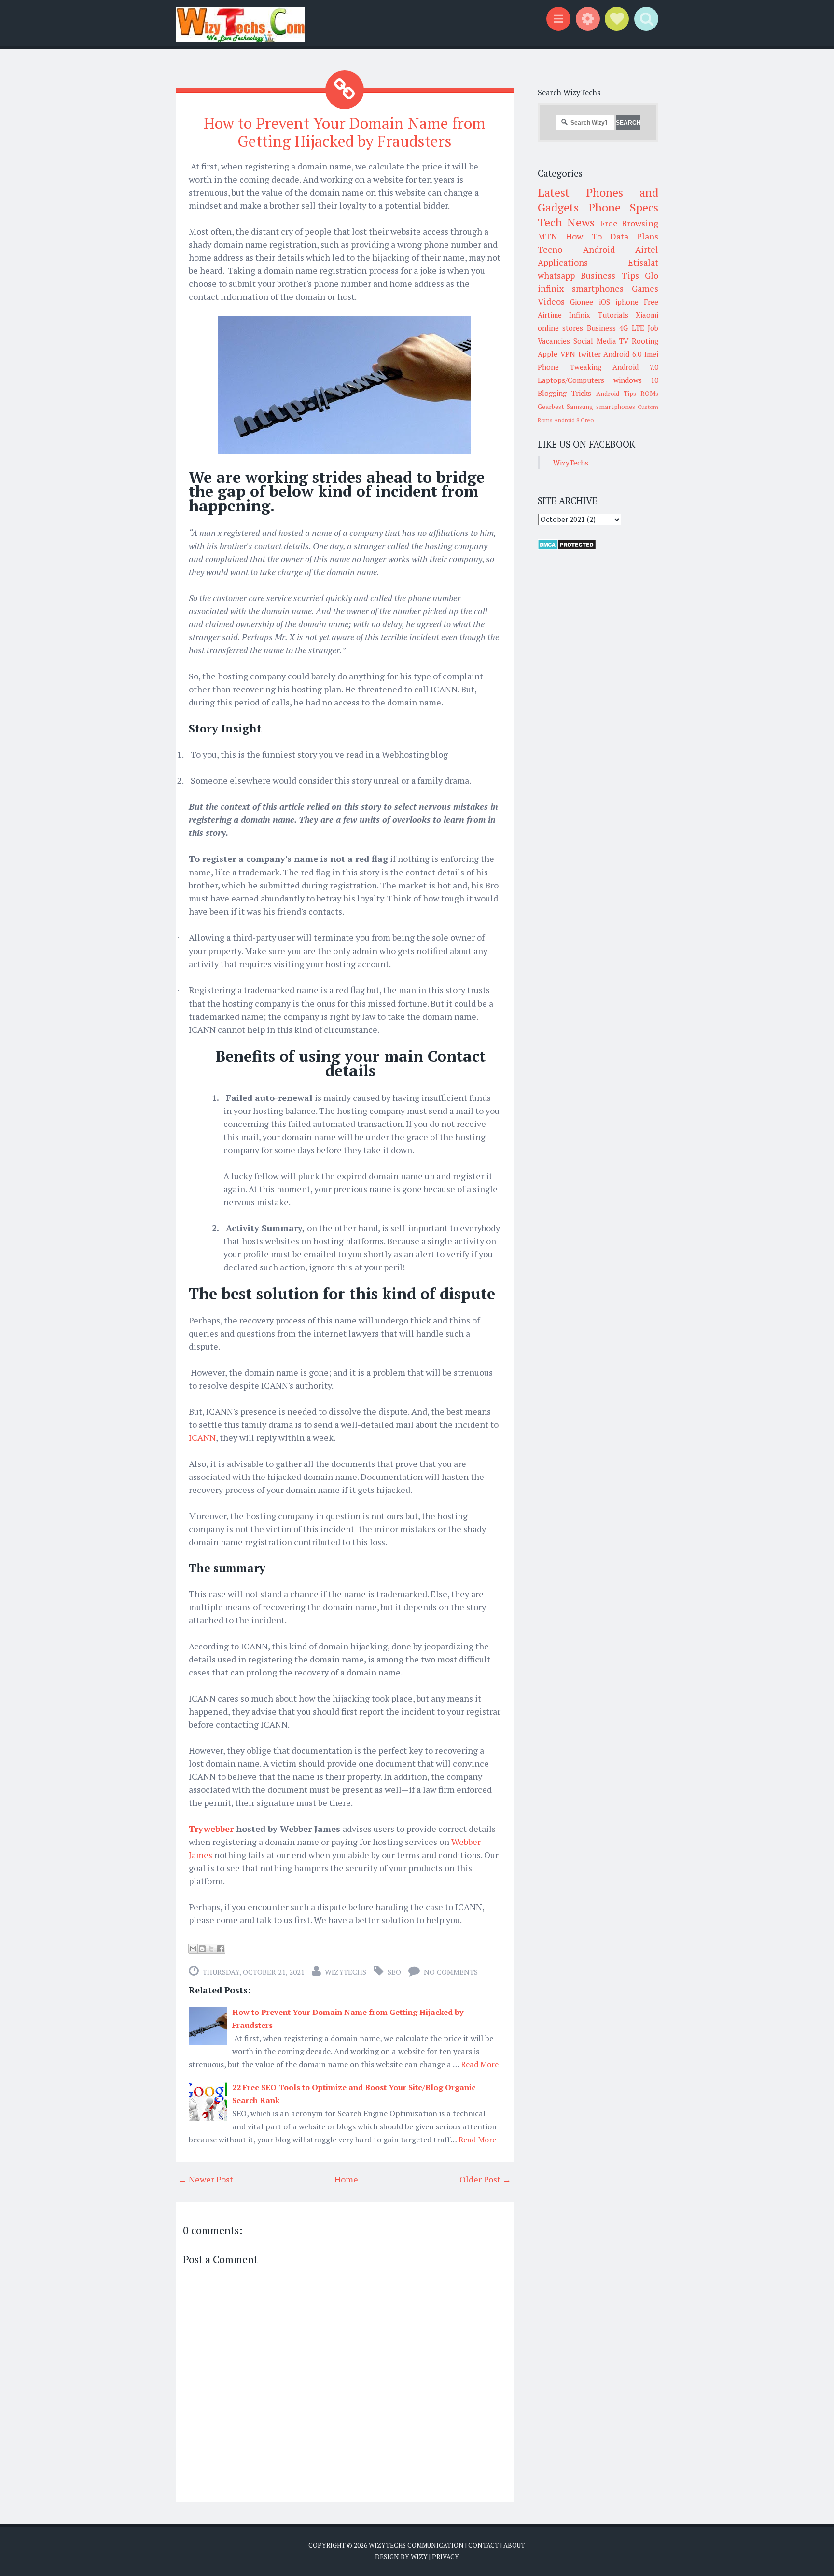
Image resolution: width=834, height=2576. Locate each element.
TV (624, 341)
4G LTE (632, 328)
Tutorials (613, 315)
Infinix (580, 315)
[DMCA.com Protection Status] (567, 548)
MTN (548, 236)
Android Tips (616, 394)
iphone (627, 302)
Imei (651, 354)
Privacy (445, 2557)
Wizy (419, 2557)
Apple (548, 354)
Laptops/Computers (571, 380)
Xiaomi (647, 315)
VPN (568, 354)
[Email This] (193, 1949)
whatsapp (556, 275)
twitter (590, 354)
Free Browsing (629, 223)
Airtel (647, 249)
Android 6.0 (622, 354)
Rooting (645, 341)
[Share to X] (211, 1949)
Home (346, 2179)
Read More (480, 2064)
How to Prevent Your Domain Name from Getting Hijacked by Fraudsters (345, 132)
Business (601, 328)
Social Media (595, 341)
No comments (451, 1972)
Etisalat (643, 262)
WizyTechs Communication (416, 2545)
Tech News (566, 222)
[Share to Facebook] (221, 1949)
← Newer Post (206, 2179)
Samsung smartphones (601, 407)
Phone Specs (624, 207)
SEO (394, 1972)
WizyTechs (346, 1972)
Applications (563, 262)
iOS (605, 302)
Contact (484, 2545)
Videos (551, 301)
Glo (652, 275)
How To (584, 236)
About (514, 2545)
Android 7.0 (635, 367)
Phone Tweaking (570, 367)
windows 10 (636, 380)
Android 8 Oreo (574, 420)
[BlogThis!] (202, 1949)
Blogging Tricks (564, 393)
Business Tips (610, 275)
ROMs (649, 394)
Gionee (582, 302)
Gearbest (551, 407)
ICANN (202, 1437)
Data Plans (634, 236)
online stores (560, 328)
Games (645, 288)
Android (599, 249)
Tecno (550, 249)
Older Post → (485, 2179)
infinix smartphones (581, 288)
